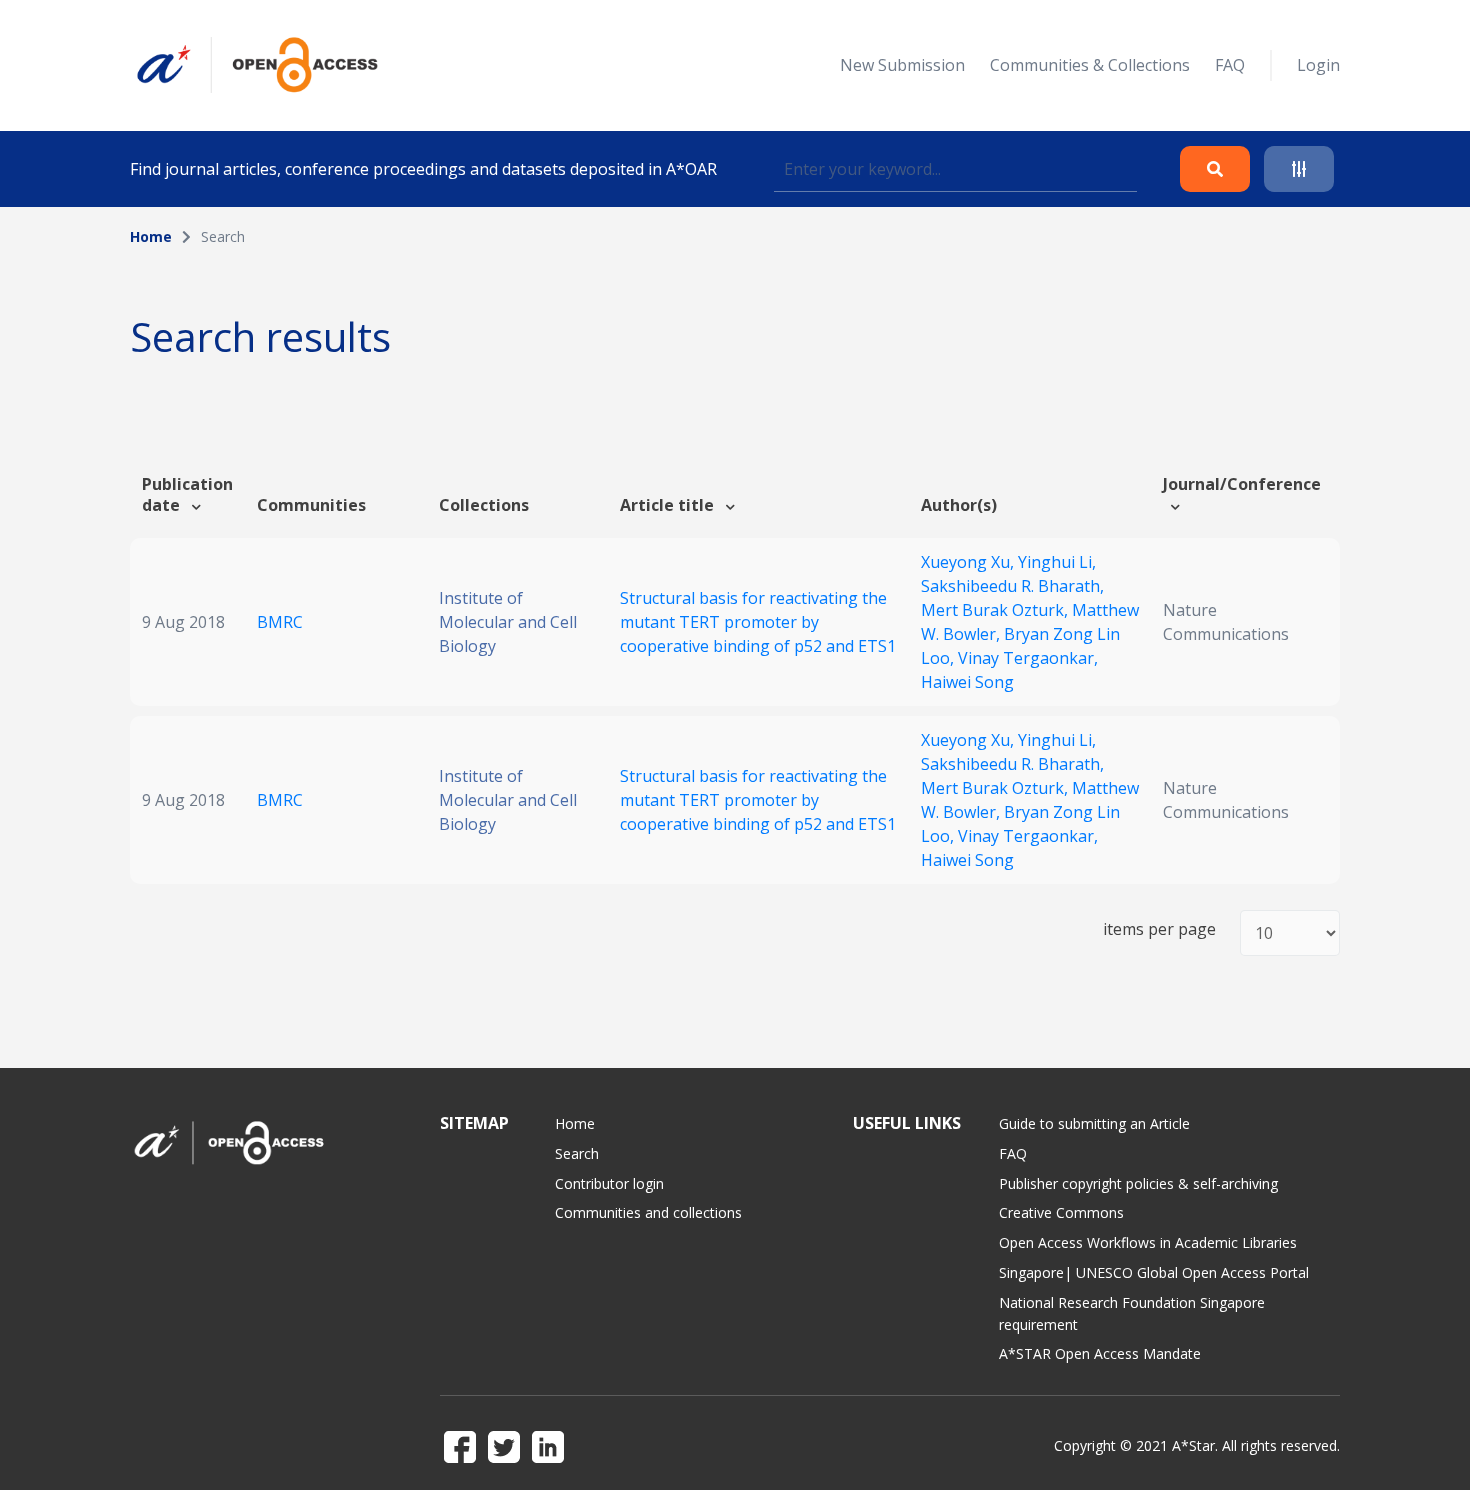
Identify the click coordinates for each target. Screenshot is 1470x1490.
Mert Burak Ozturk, (996, 610)
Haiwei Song (967, 682)
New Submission (902, 65)
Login (1318, 65)
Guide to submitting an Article (1094, 1123)
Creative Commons (1061, 1212)
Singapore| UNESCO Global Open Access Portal (1154, 1272)
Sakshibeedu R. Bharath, (1012, 586)
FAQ (1230, 65)
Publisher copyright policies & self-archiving (1138, 1183)
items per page (1159, 929)
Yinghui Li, (1057, 562)
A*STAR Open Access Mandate (1100, 1353)
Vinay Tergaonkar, (1028, 658)
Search (577, 1153)
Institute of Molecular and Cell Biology (508, 622)
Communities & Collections (1090, 65)
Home (151, 236)
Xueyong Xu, (969, 562)
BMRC (280, 622)
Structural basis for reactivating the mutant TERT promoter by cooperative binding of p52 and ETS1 (758, 622)
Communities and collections (648, 1212)
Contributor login (609, 1183)
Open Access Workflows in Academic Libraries (1148, 1242)
